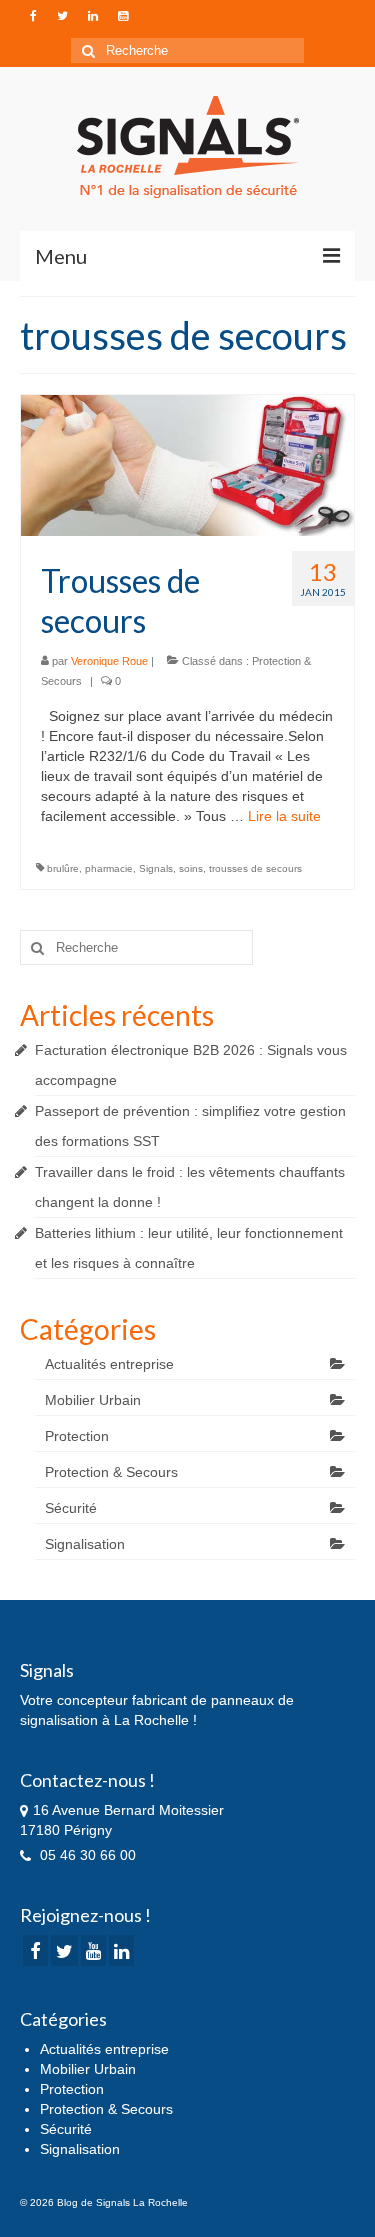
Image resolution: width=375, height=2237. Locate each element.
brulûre (63, 868)
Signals (156, 868)
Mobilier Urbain (93, 1400)
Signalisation (85, 1544)
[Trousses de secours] (187, 464)
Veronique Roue (109, 661)
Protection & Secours (111, 1472)
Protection (77, 1436)
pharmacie (109, 868)
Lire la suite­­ (284, 816)
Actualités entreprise (109, 1364)
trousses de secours (255, 868)
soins (191, 868)
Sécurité (71, 1508)
